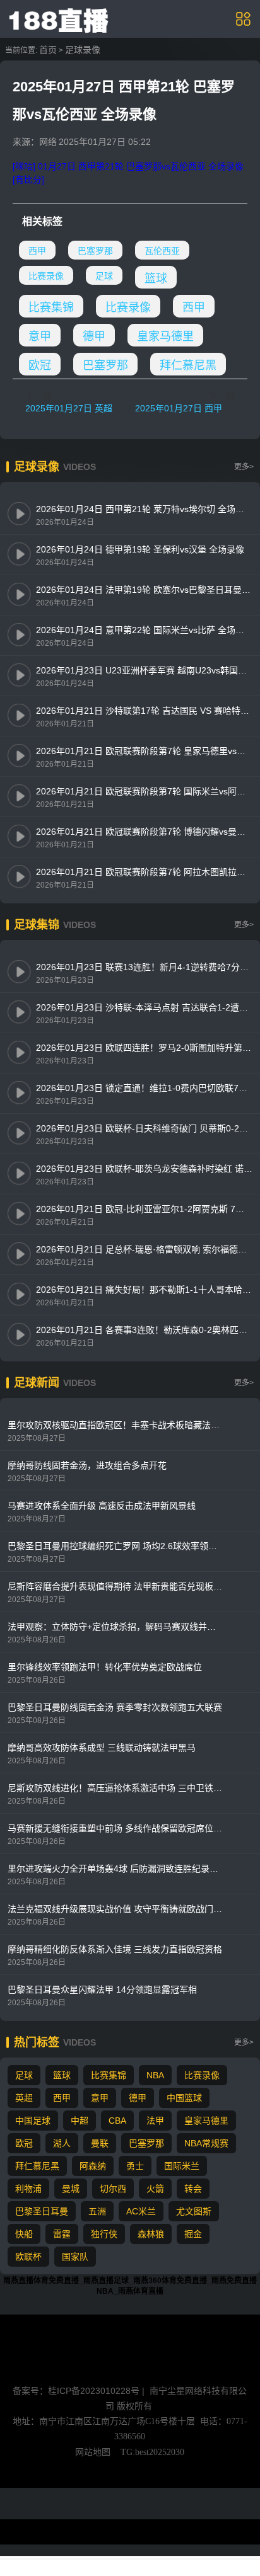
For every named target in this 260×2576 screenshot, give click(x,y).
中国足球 (33, 2121)
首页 (48, 50)
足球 (104, 276)
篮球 (156, 278)
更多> (244, 467)
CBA (117, 2121)
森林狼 (151, 2234)
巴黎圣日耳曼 (42, 2211)
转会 (193, 2189)
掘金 (193, 2234)
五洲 (97, 2211)
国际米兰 (182, 2166)
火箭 (155, 2189)
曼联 (100, 2143)
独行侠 (104, 2234)
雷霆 (62, 2234)
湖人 (62, 2143)
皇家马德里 (165, 336)
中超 (80, 2121)
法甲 (155, 2121)
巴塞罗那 (95, 251)
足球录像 (83, 50)
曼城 (71, 2189)
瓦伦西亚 (162, 251)
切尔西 (113, 2189)
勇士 (135, 2166)
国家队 (75, 2257)
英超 (24, 2098)
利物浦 (28, 2189)
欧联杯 (28, 2257)
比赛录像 (46, 276)
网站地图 (93, 2452)
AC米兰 (141, 2211)
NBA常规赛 (206, 2143)
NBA (155, 2075)
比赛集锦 (51, 307)
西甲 (37, 251)
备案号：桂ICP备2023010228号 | (80, 2391)
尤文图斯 (194, 2211)
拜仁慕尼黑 (188, 365)
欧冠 (40, 365)
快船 (24, 2234)
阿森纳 (93, 2166)
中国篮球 (184, 2098)
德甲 (94, 336)
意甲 (40, 336)
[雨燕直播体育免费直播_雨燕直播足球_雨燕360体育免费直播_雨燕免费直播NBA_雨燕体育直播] (60, 18)
